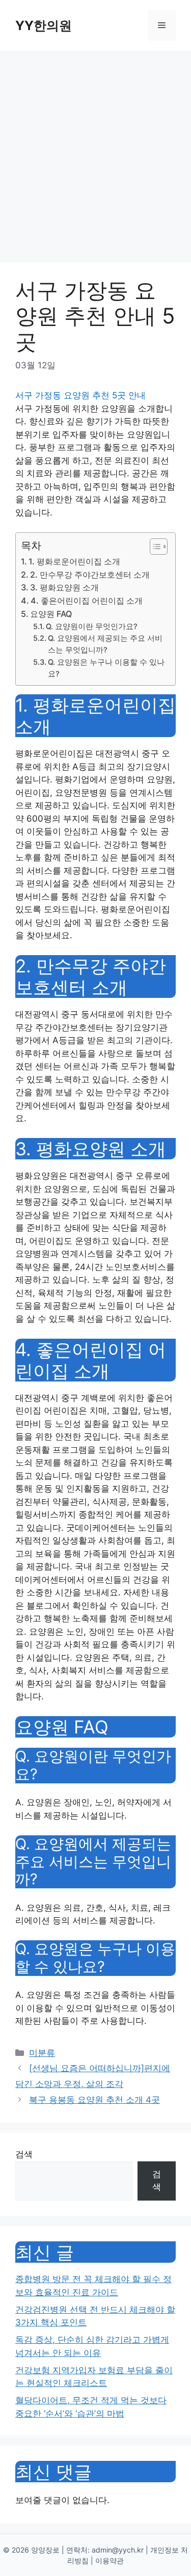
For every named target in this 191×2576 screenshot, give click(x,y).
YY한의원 (44, 25)
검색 (24, 2154)
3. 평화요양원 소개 (64, 587)
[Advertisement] (95, 152)
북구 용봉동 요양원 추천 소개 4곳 (94, 2100)
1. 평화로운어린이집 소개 (74, 561)
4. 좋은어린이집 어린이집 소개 (87, 601)
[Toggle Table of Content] (154, 547)
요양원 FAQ (51, 614)
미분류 (42, 2053)
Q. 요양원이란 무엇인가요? (92, 627)
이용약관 (110, 2560)
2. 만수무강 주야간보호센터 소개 (90, 575)
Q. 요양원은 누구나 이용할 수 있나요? (106, 668)
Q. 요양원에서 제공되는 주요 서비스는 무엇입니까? (105, 644)
